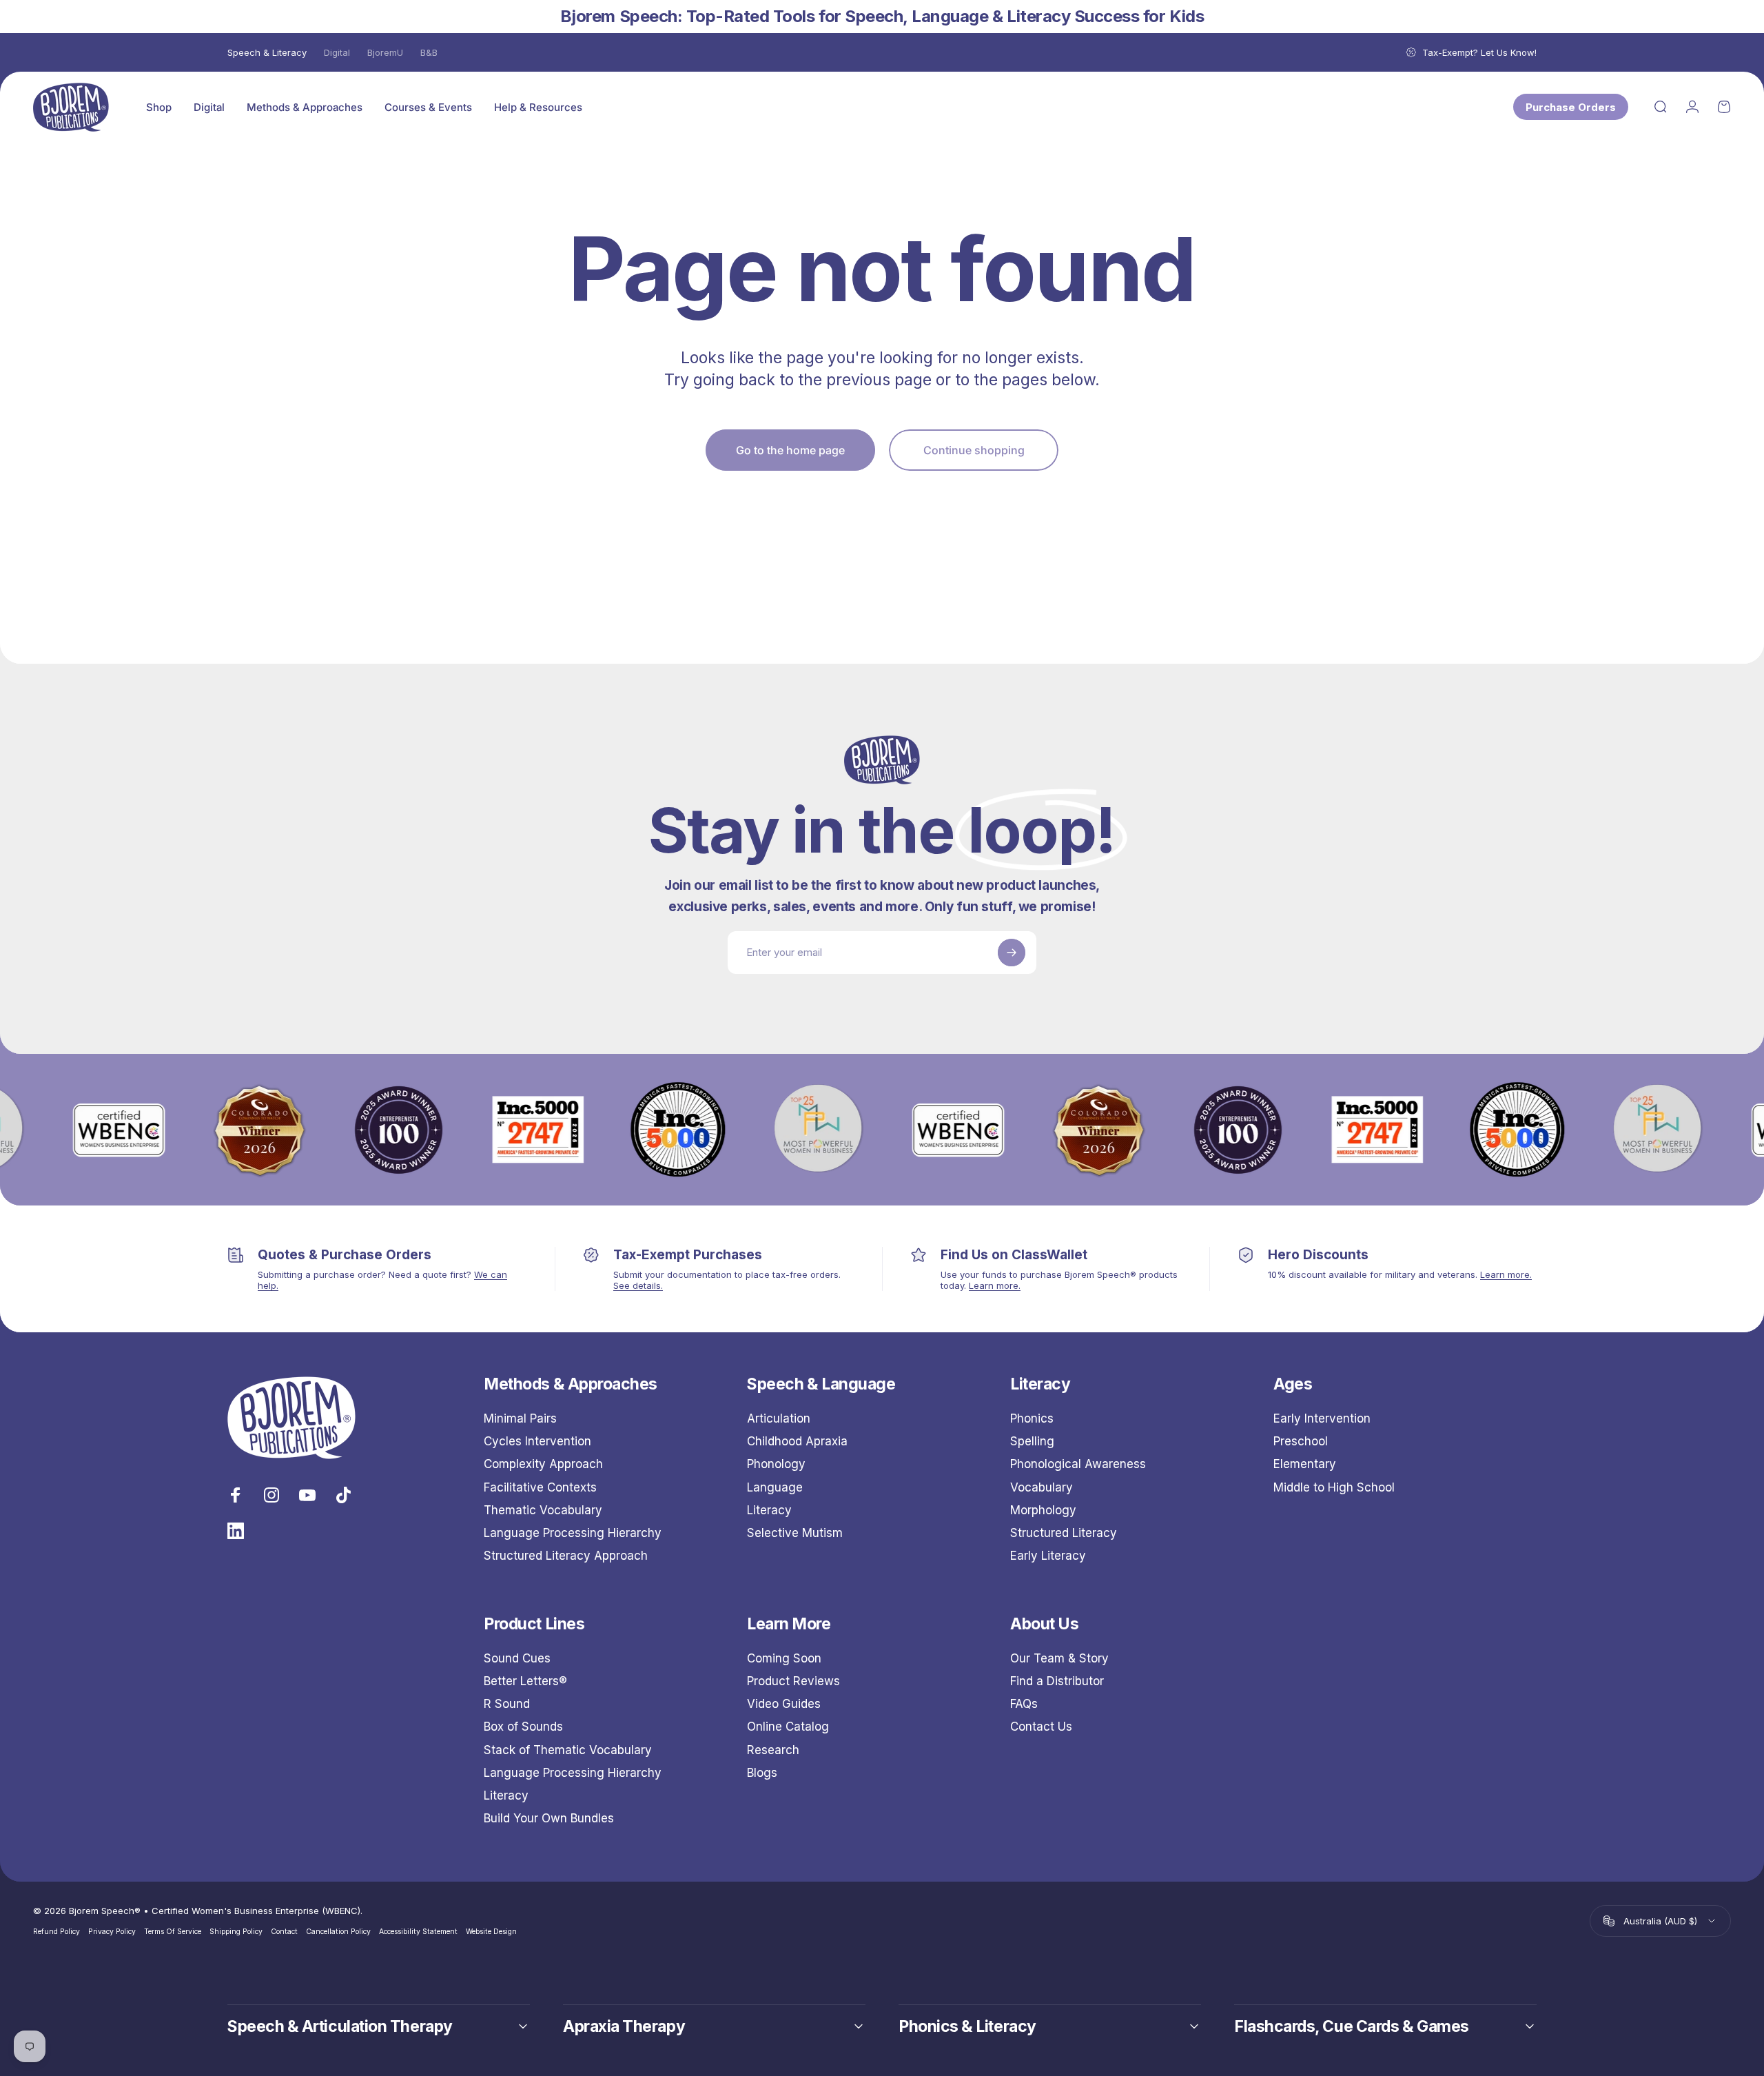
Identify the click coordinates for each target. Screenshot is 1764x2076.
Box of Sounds (523, 1727)
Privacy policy (112, 1932)
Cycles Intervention (537, 1441)
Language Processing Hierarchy (573, 1533)
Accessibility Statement (418, 1932)
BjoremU (385, 52)
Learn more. (995, 1285)
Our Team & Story (1059, 1658)
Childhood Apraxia (797, 1441)
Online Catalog (788, 1727)
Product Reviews (793, 1681)
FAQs (1024, 1704)
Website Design (491, 1932)
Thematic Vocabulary (543, 1510)
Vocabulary (1042, 1487)
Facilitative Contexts (540, 1487)
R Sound (507, 1704)
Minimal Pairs (520, 1418)
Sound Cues (517, 1658)
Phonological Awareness (1078, 1464)
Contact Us (1041, 1727)
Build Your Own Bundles (549, 1818)
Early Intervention (1322, 1418)
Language (775, 1487)
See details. (638, 1285)
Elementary (1305, 1464)
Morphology (1043, 1510)
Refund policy (57, 1932)
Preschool (1301, 1441)
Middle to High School (1334, 1487)
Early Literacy (1048, 1556)
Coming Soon (784, 1658)
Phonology (776, 1464)
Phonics (1032, 1418)
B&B (429, 52)
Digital (337, 52)
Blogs (762, 1773)
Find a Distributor (1057, 1681)
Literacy (769, 1510)
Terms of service (173, 1932)
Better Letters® (525, 1681)
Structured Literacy (1064, 1533)
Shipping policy (236, 1932)
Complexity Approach (543, 1464)
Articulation (779, 1418)
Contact (284, 1932)
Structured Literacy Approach (566, 1556)
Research (773, 1750)
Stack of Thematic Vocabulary (568, 1750)
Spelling (1032, 1441)
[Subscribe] (1012, 953)
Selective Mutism (795, 1533)
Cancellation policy (338, 1932)
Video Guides (784, 1704)
